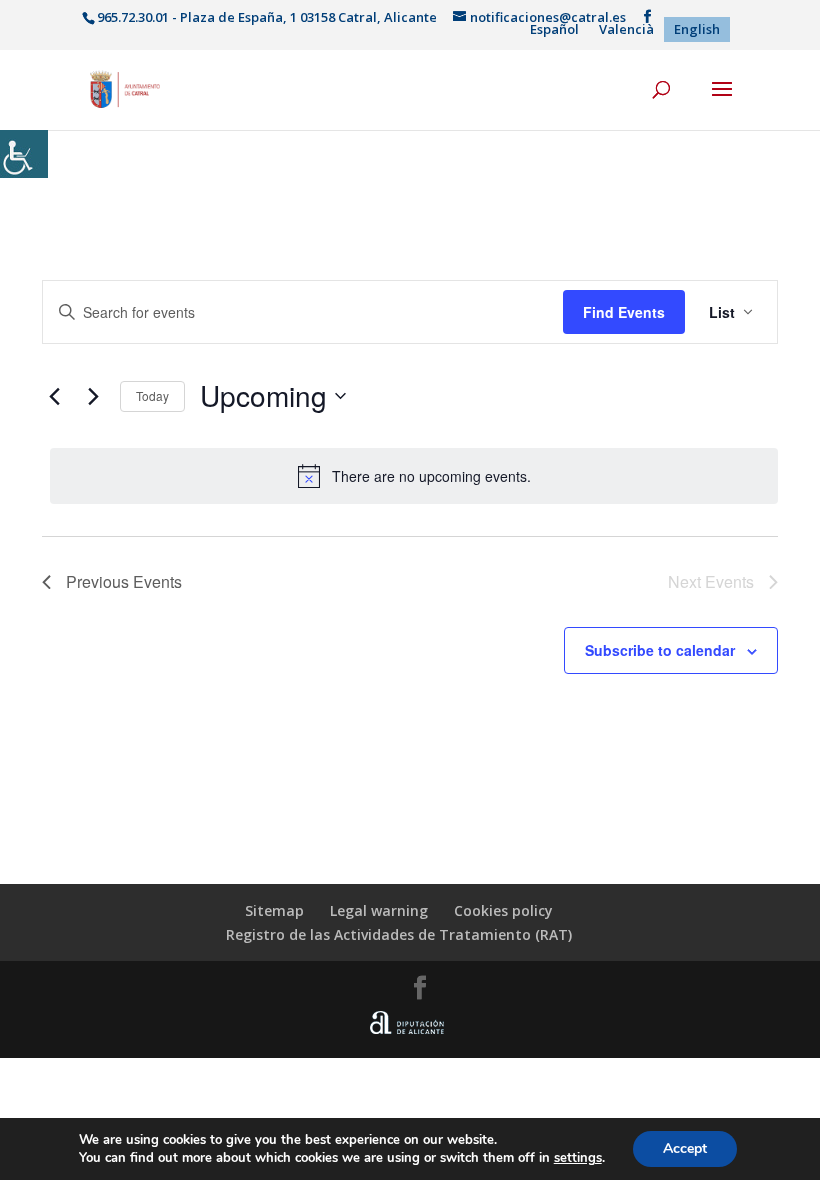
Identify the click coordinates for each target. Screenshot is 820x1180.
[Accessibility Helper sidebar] (24, 154)
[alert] (414, 476)
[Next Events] (93, 396)
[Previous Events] (54, 396)
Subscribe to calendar (660, 650)
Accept (685, 1148)
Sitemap (274, 910)
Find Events (624, 312)
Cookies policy (503, 910)
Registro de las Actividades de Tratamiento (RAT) (399, 934)
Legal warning (379, 910)
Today (152, 395)
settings (578, 1158)
